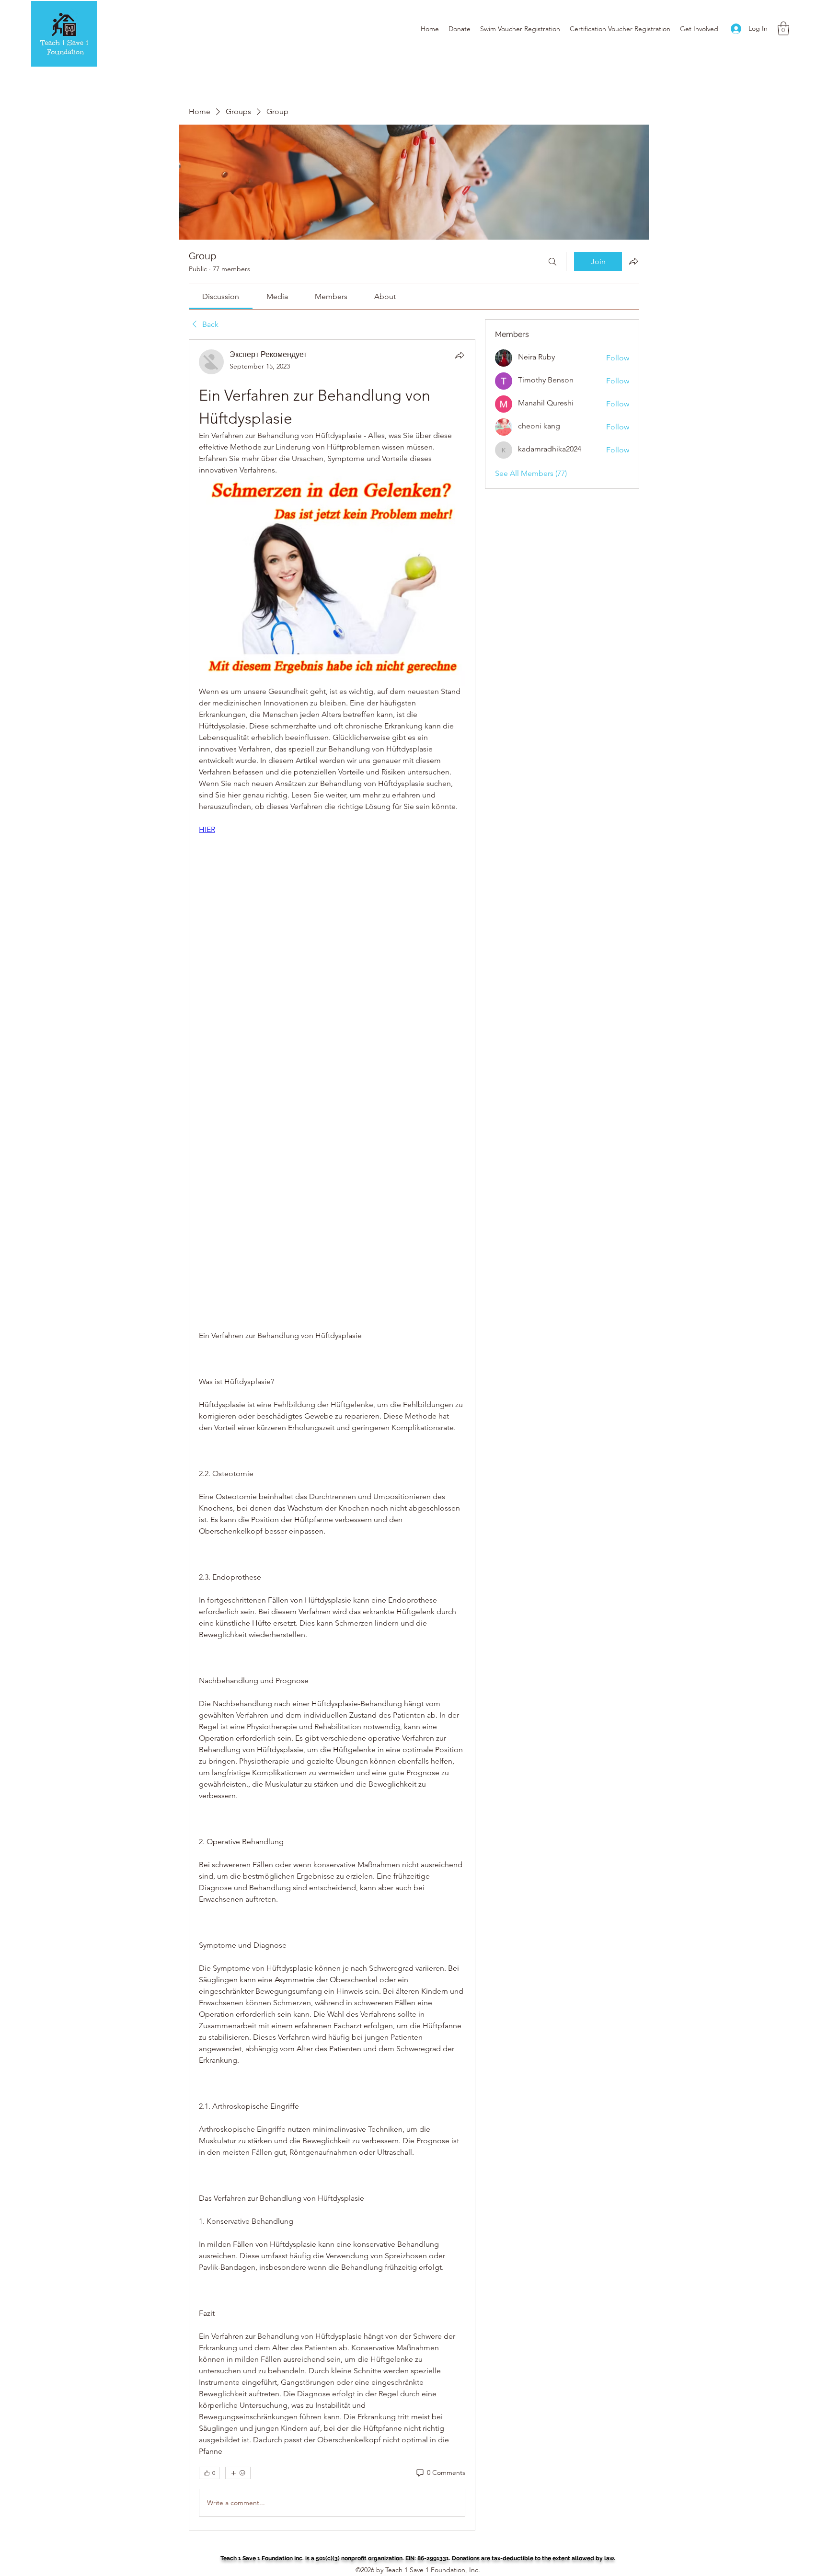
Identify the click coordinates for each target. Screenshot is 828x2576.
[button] (783, 29)
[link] (221, 296)
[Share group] (633, 261)
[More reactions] (238, 2473)
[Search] (552, 262)
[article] (332, 1435)
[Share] (460, 355)
